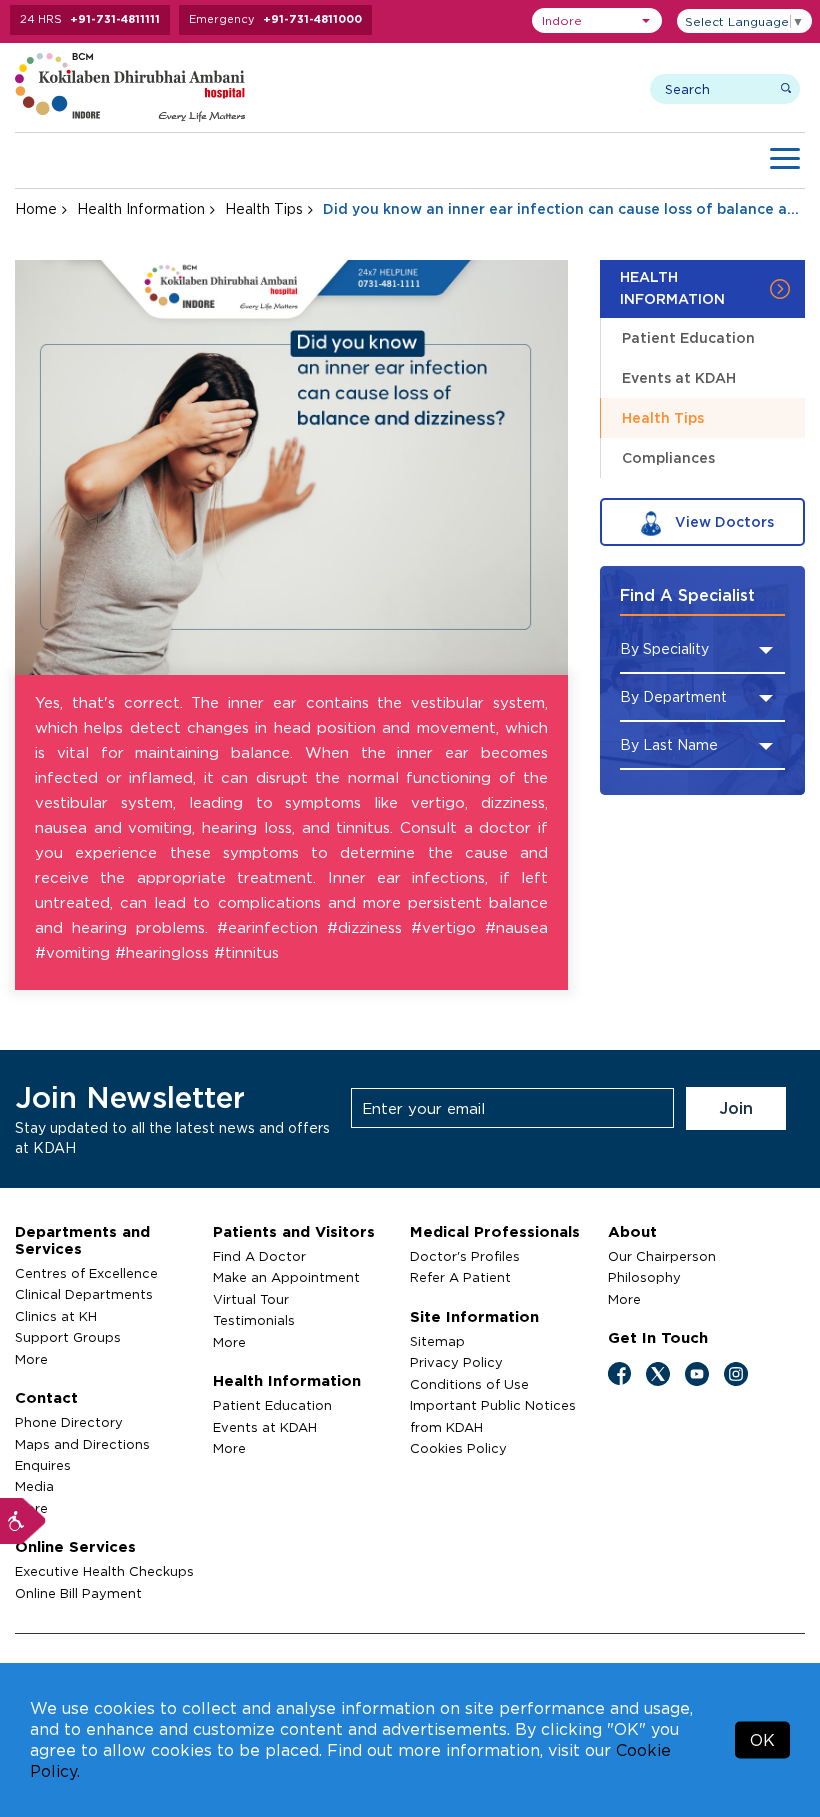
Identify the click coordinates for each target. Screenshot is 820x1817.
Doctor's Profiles (465, 1256)
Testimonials (254, 1320)
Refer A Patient (460, 1277)
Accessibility (23, 1521)
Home (36, 208)
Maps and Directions (82, 1444)
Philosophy (644, 1277)
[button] (597, 20)
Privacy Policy (456, 1362)
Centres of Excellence (86, 1273)
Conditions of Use (469, 1384)
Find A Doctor (259, 1256)
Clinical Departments (84, 1294)
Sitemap (437, 1341)
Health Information (141, 208)
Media (34, 1486)
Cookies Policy (458, 1448)
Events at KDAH (679, 377)
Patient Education (688, 337)
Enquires (43, 1465)
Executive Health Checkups (104, 1571)
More (31, 1359)
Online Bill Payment (78, 1593)
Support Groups (68, 1337)
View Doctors (722, 521)
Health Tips (264, 208)
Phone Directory (69, 1422)
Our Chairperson (662, 1256)
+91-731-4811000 (312, 19)
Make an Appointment (286, 1277)
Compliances (668, 457)
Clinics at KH (56, 1316)
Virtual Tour (251, 1299)
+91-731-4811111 (115, 19)
